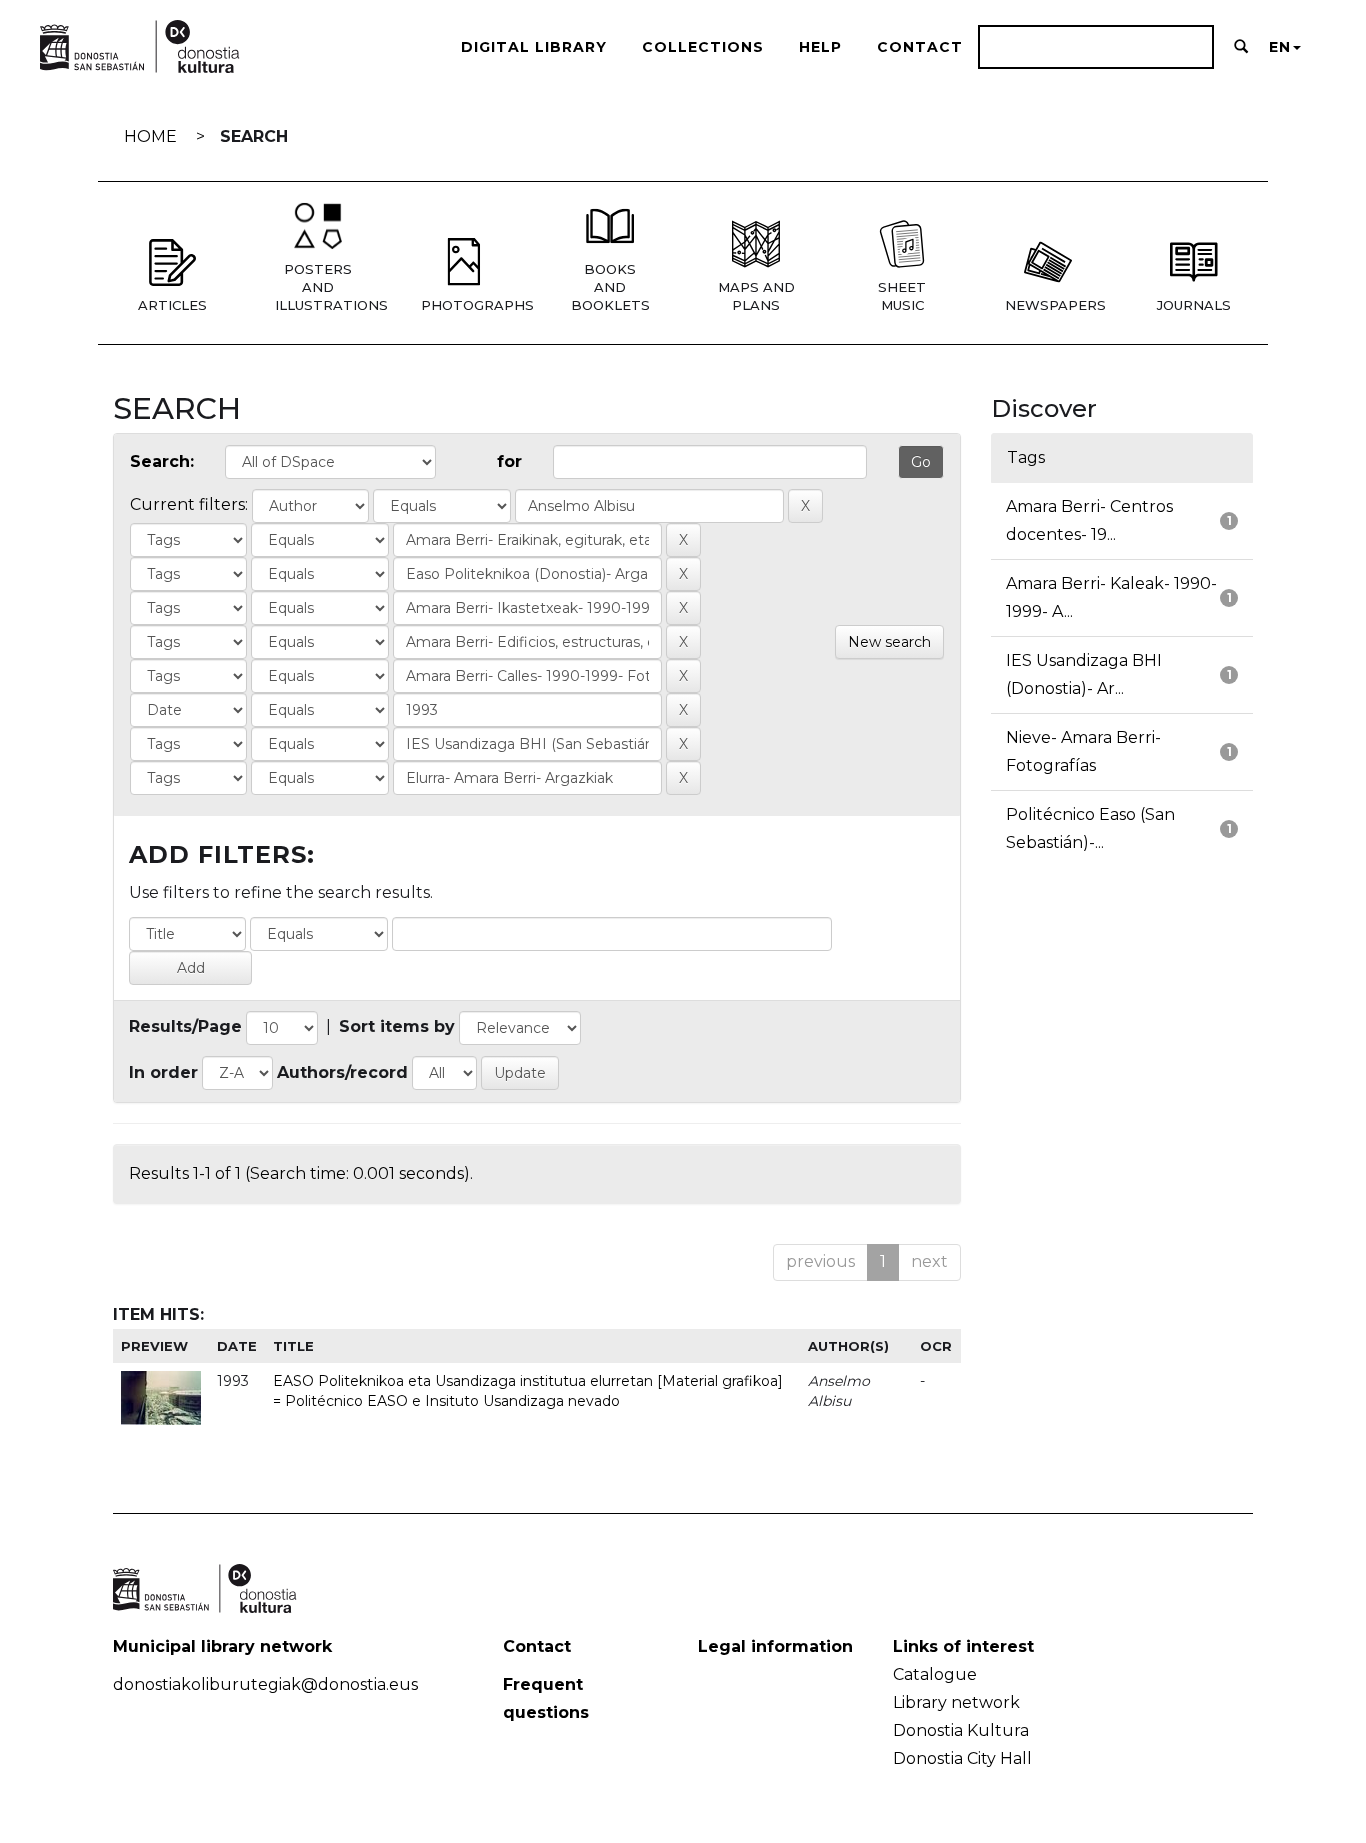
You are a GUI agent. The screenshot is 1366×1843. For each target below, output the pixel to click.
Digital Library (534, 47)
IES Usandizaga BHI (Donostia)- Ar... (1084, 674)
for (509, 461)
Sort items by (397, 1026)
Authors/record (342, 1072)
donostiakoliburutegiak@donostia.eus (265, 1684)
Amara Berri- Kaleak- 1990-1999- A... (1111, 597)
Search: (162, 461)
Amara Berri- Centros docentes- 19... (1089, 520)
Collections (703, 47)
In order (163, 1072)
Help (820, 47)
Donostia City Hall (962, 1758)
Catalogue (935, 1674)
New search (889, 642)
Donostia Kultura (961, 1730)
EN (1280, 47)
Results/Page (185, 1026)
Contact (920, 47)
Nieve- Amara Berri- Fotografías (1083, 751)
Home (150, 136)
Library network (956, 1702)
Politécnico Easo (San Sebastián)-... (1090, 828)
